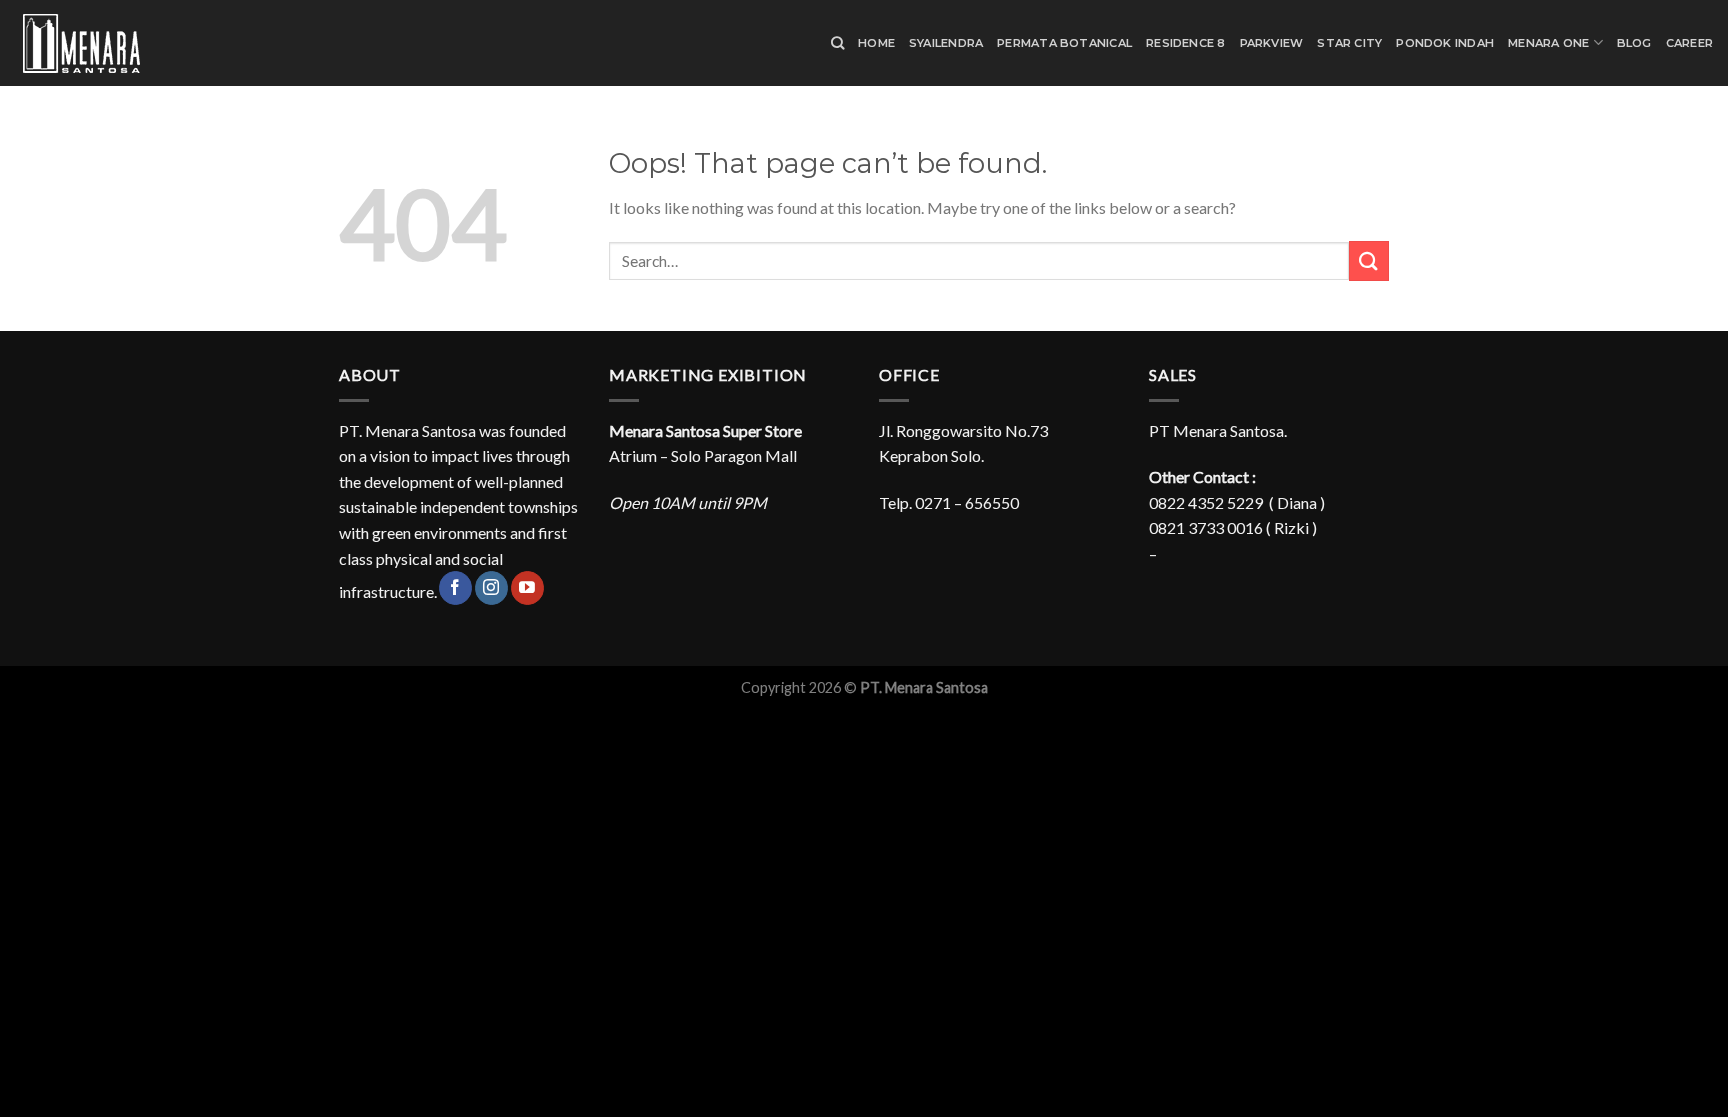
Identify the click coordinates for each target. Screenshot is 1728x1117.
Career (1689, 43)
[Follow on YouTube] (527, 588)
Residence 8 (1185, 43)
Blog (1634, 43)
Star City (1349, 43)
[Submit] (1369, 260)
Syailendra (946, 43)
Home (876, 43)
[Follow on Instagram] (491, 588)
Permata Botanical (1064, 43)
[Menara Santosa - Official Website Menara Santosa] (115, 43)
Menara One (1548, 43)
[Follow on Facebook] (455, 588)
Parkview (1272, 43)
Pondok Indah (1445, 43)
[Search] (837, 43)
